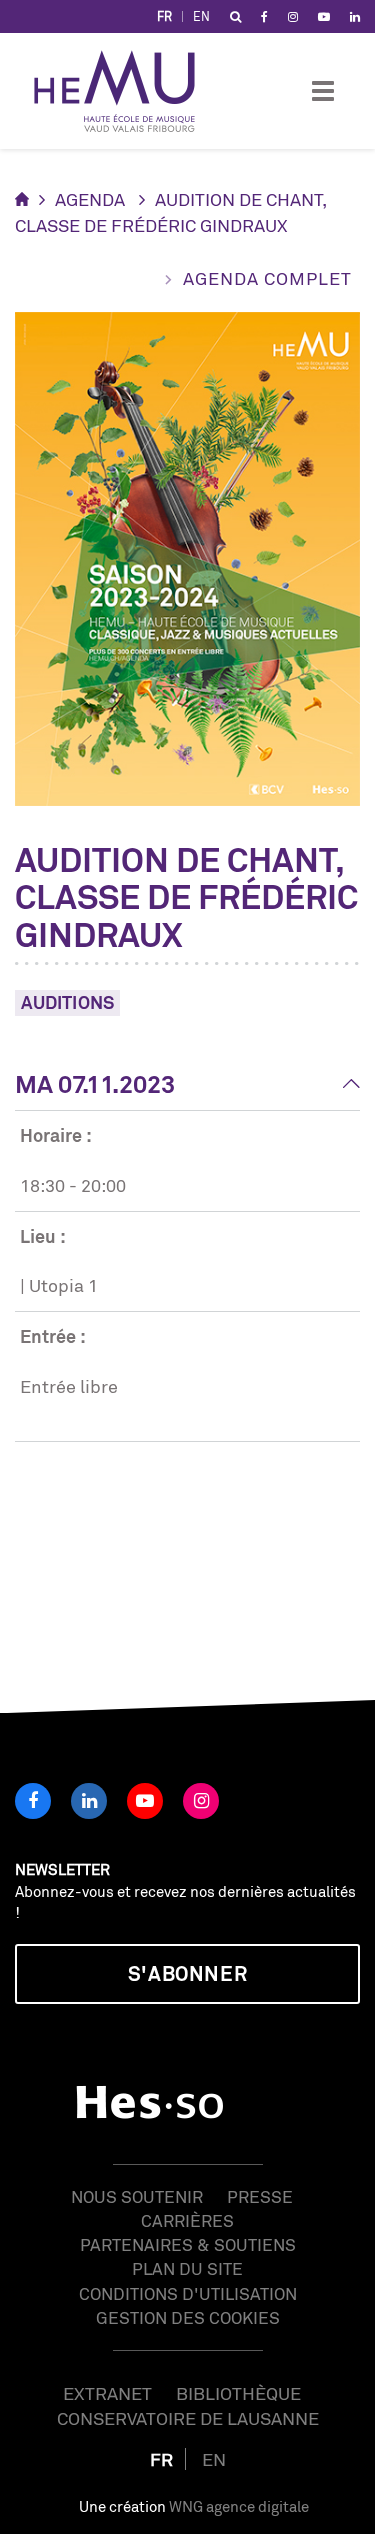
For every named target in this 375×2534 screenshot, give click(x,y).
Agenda (90, 199)
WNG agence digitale (239, 2506)
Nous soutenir (137, 2196)
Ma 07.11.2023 (95, 1084)
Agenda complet (267, 278)
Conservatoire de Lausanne (188, 2418)
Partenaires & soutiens (188, 2244)
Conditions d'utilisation (188, 2293)
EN (201, 16)
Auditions (67, 1002)
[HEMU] (124, 91)
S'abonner (187, 1973)
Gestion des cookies (188, 2317)
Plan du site (187, 2268)
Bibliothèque (238, 2393)
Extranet (107, 2393)
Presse (260, 2196)
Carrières (187, 2220)
